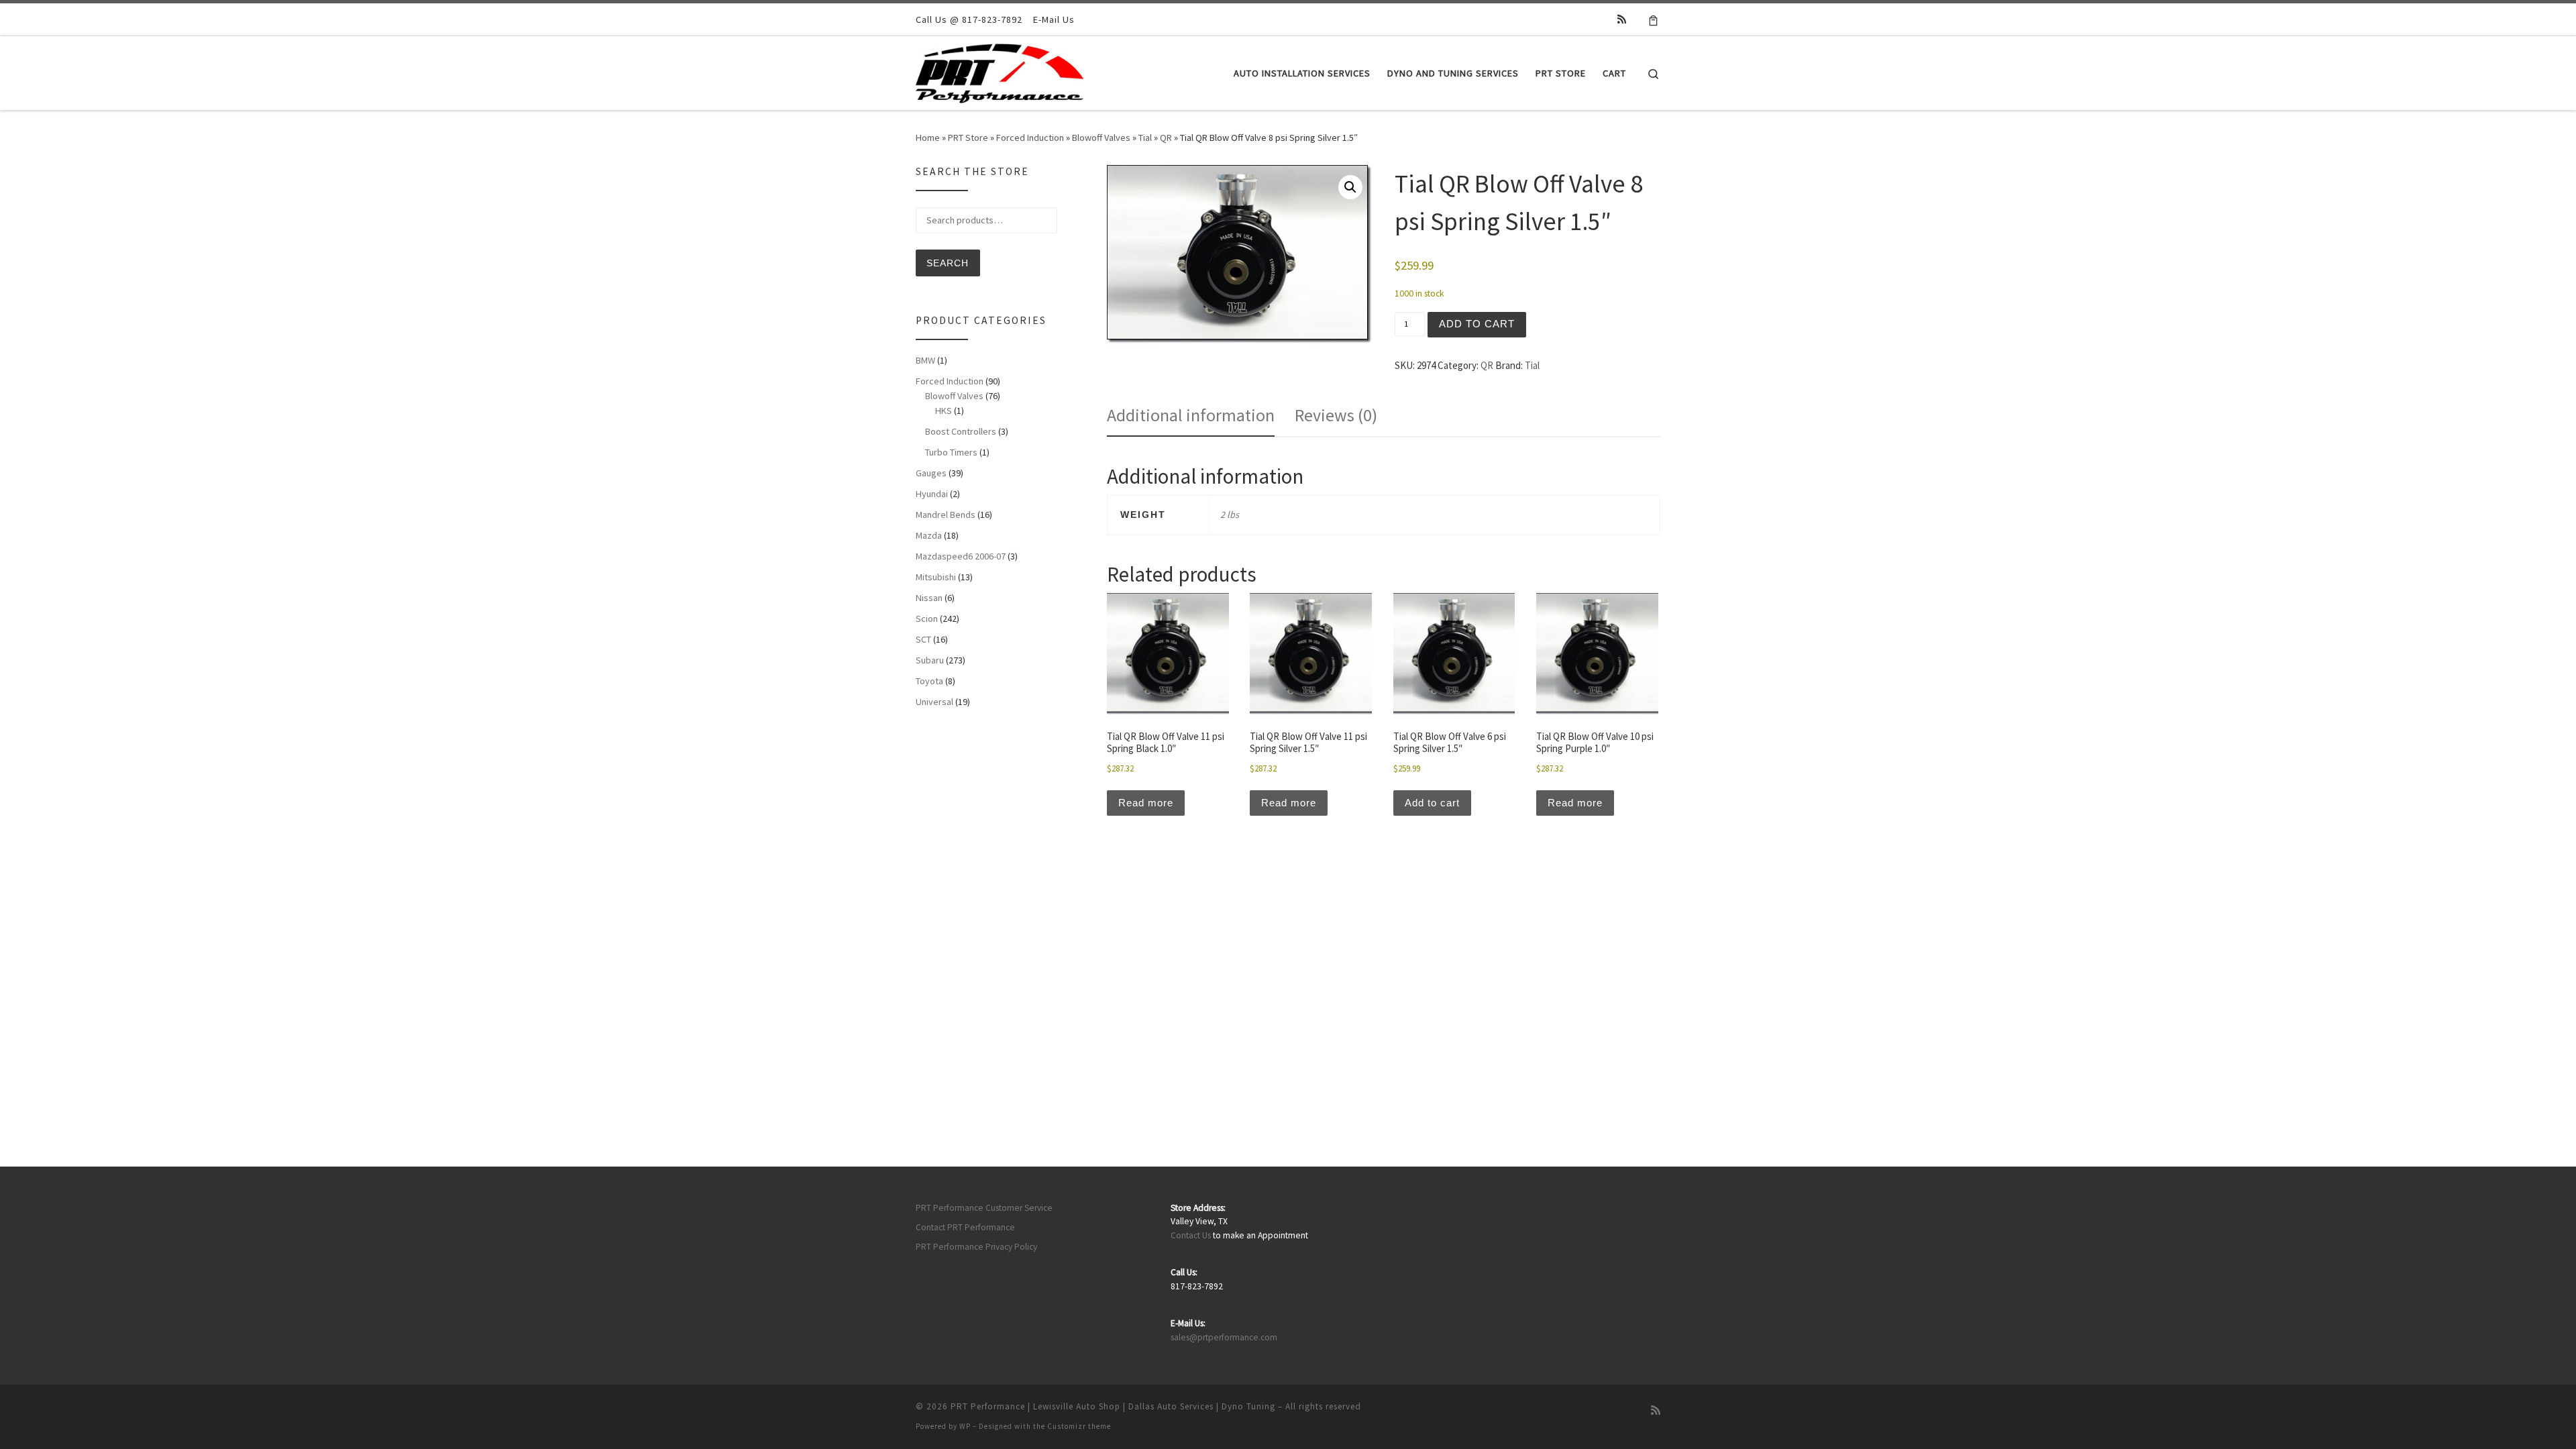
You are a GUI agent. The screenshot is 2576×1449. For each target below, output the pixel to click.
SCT (923, 639)
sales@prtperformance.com (1224, 1337)
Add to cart (1477, 324)
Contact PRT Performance (965, 1227)
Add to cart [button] (1432, 803)
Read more (1146, 803)
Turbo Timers (951, 452)
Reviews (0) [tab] (1336, 415)
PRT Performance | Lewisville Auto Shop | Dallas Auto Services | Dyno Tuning (1113, 1406)
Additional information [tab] (1191, 415)
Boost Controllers (961, 431)
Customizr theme (1079, 1426)
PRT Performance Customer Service (984, 1208)
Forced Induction (1030, 138)
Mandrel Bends (946, 515)
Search (948, 263)
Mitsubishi (936, 577)
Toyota (929, 681)
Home (928, 138)
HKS (944, 411)
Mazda (929, 535)
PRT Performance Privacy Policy (976, 1247)
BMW (925, 360)
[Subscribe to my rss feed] (1622, 19)
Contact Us (1191, 1235)
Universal (934, 702)
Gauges (931, 473)
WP (965, 1426)
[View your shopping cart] (1653, 19)
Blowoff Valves (1101, 138)
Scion (927, 619)
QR (1166, 138)
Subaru (930, 660)
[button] (1350, 187)
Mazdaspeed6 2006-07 (961, 556)
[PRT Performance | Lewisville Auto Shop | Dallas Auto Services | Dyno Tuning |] (1000, 71)
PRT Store (968, 138)
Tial (1145, 138)
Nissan (929, 598)
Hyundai (932, 494)
